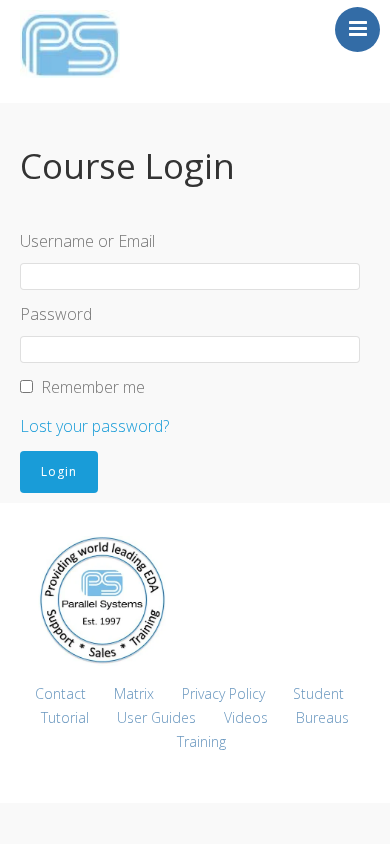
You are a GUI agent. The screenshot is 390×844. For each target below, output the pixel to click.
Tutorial (65, 717)
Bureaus (322, 717)
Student (318, 693)
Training (201, 741)
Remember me (93, 387)
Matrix (134, 693)
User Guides (156, 717)
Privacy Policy (223, 693)
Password (56, 314)
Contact (60, 693)
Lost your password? (94, 426)
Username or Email (87, 241)
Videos (246, 717)
